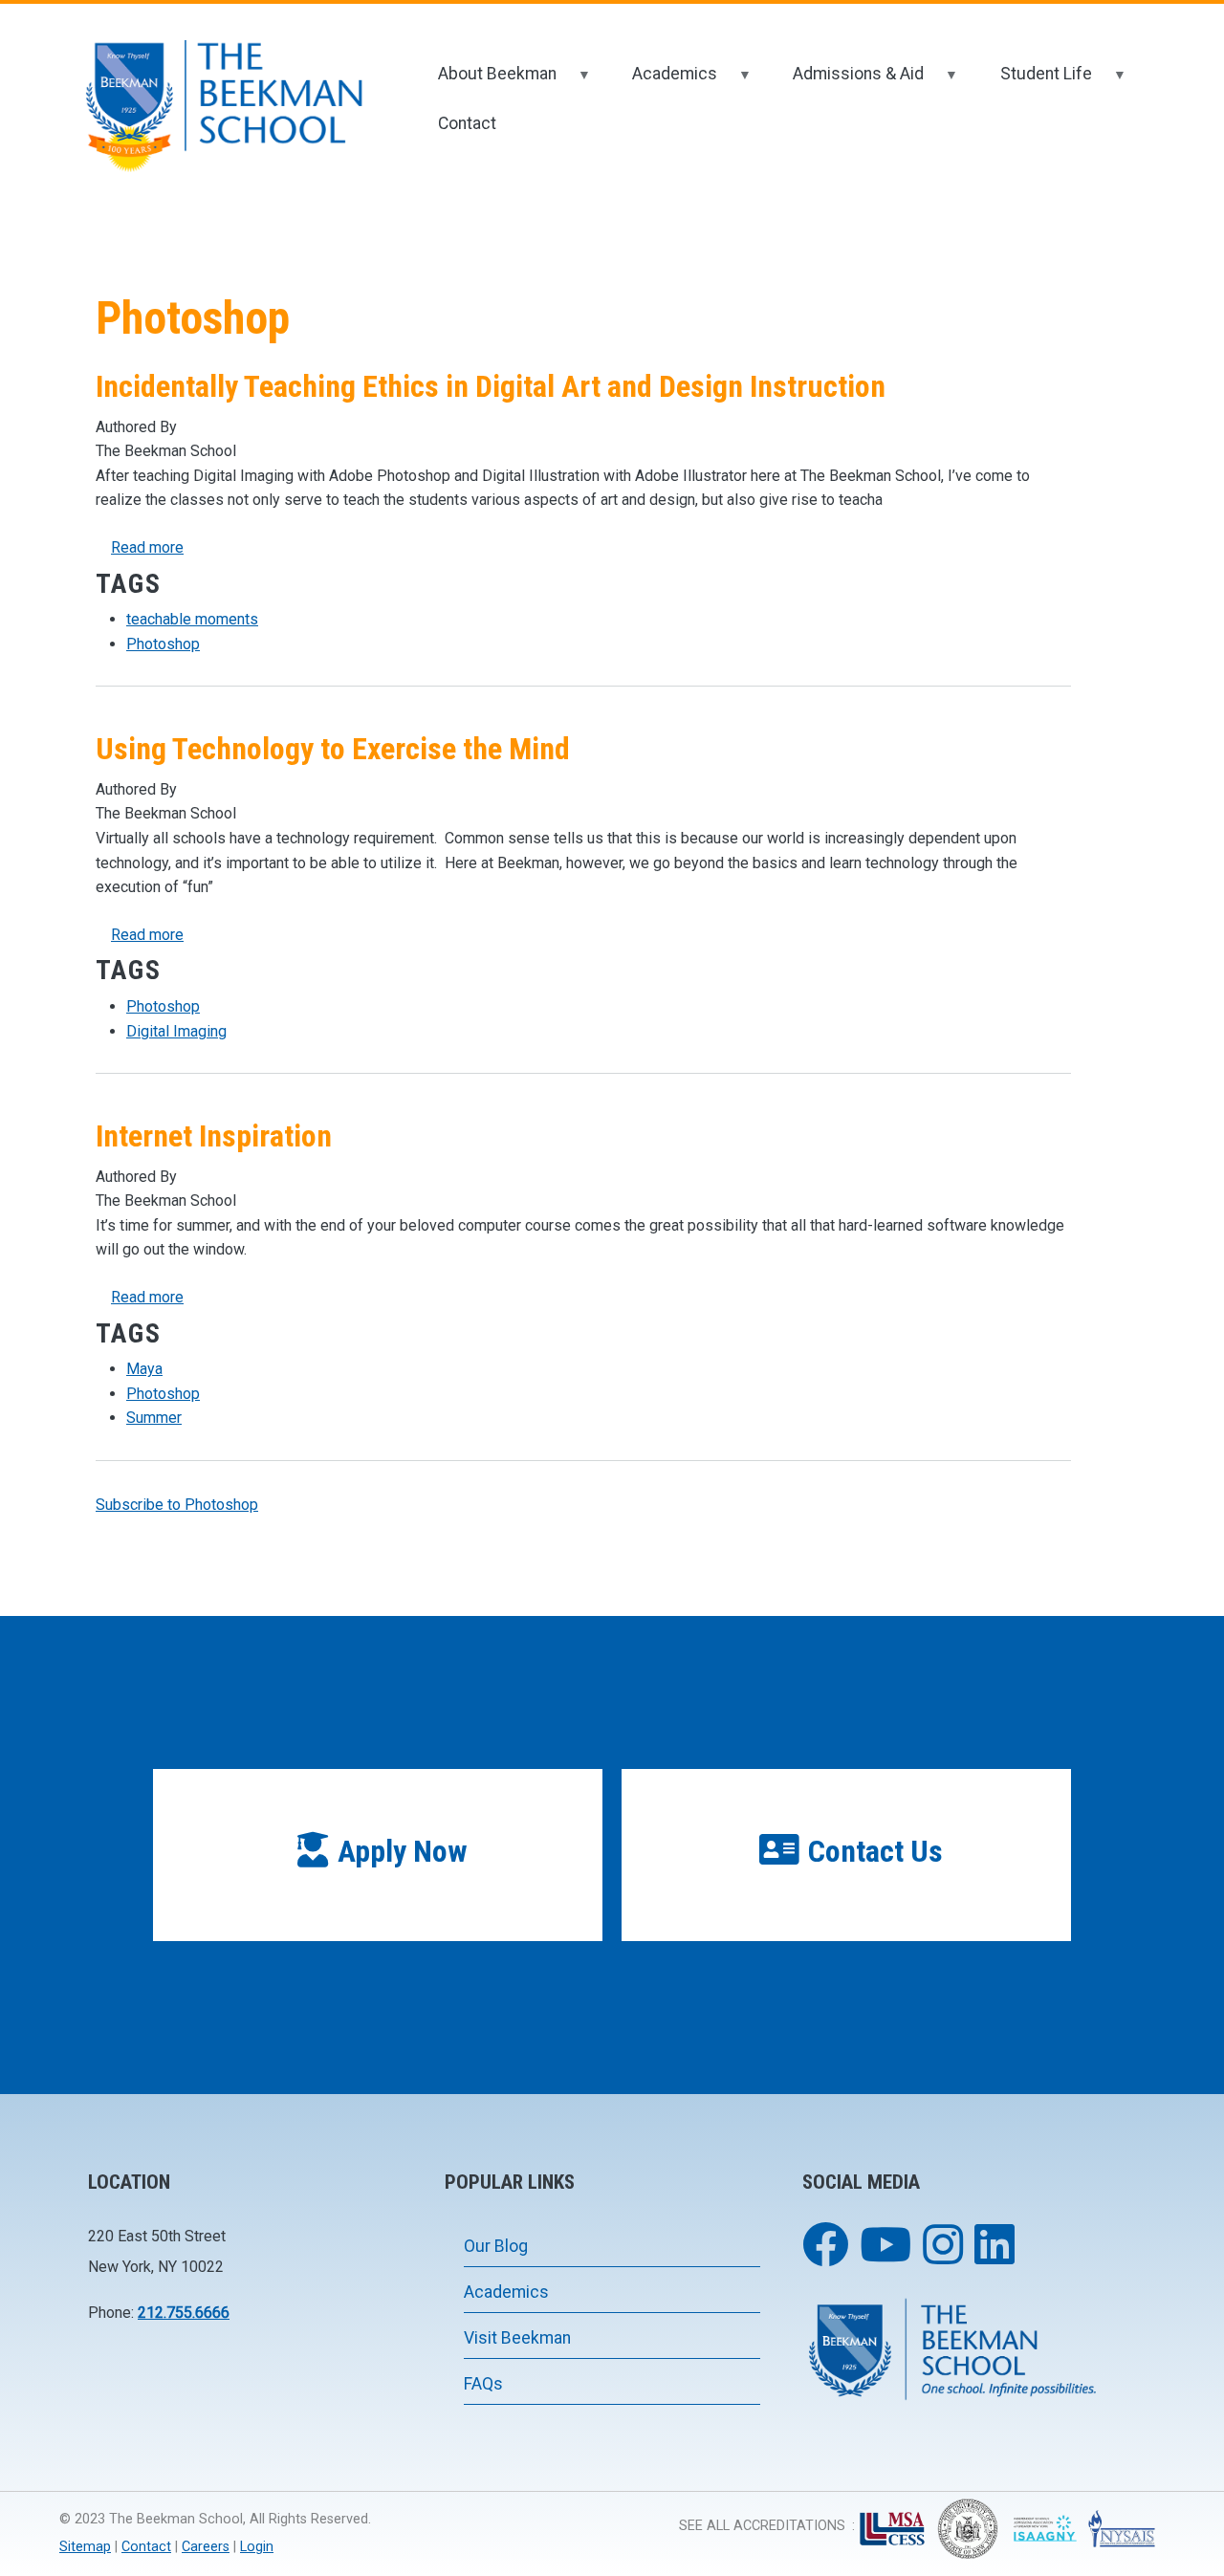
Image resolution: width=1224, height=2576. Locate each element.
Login (257, 2547)
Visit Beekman (517, 2338)
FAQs (483, 2384)
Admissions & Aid (846, 82)
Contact (467, 123)
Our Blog (496, 2246)
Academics (662, 82)
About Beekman (485, 82)
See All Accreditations (762, 2526)
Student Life (1033, 82)
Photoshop (163, 644)
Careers (206, 2547)
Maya (144, 1369)
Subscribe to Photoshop (177, 1505)
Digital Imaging (176, 1031)
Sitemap (85, 2547)
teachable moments (192, 619)
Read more (147, 547)
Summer (154, 1418)
